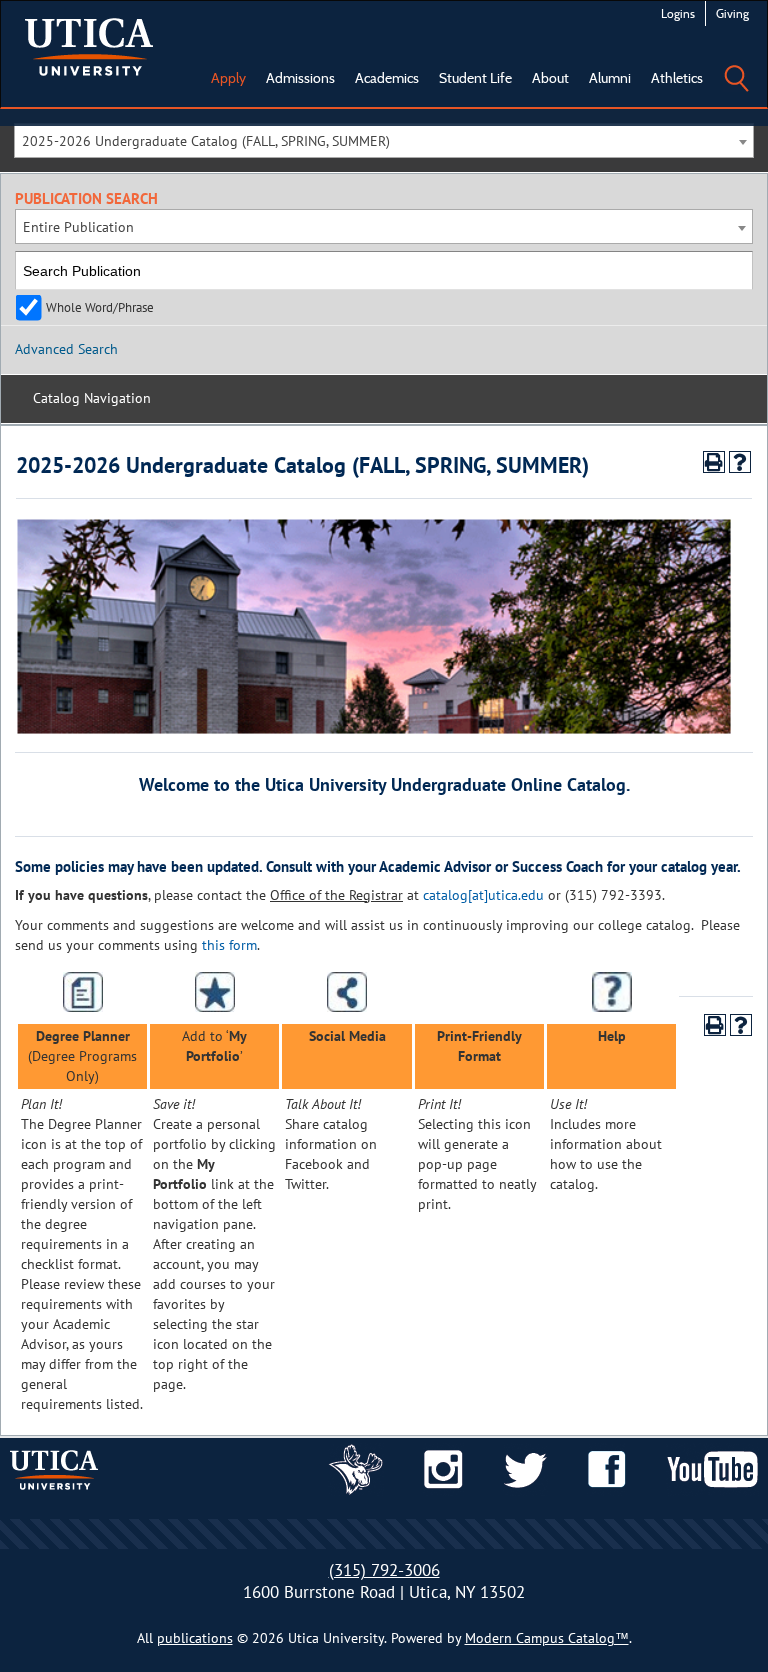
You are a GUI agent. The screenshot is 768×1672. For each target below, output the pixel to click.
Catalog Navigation (92, 398)
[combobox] (384, 140)
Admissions (300, 78)
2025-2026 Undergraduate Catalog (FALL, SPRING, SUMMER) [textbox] (206, 141)
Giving (732, 13)
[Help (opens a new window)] (740, 462)
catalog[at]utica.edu (483, 895)
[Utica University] (89, 45)
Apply (228, 78)
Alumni (610, 78)
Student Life (475, 78)
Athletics (677, 78)
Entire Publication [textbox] (78, 227)
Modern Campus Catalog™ (547, 1638)
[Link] (356, 1468)
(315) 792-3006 (384, 1570)
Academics (387, 78)
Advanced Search (66, 349)
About (550, 78)
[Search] (736, 64)
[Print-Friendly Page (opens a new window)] (714, 462)
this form (229, 945)
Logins (678, 13)
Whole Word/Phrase (100, 307)
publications (195, 1638)
